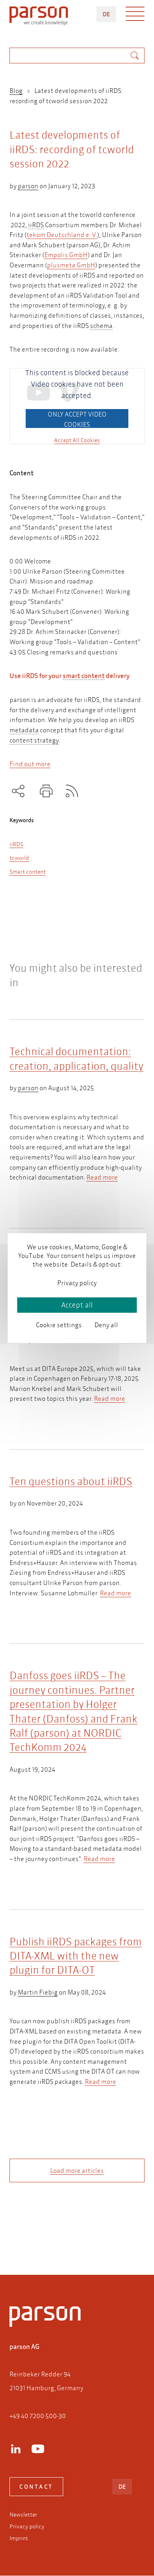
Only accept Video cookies (77, 419)
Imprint (19, 2538)
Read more (102, 1177)
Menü (135, 16)
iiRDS (16, 844)
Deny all (106, 1325)
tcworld (19, 858)
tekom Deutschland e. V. (62, 234)
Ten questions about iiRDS (71, 1481)
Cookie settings (59, 1325)
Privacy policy (27, 2526)
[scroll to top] (66, 2237)
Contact (36, 2487)
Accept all (77, 1305)
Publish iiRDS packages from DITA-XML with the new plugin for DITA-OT (76, 1956)
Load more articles (77, 2170)
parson (28, 186)
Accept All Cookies (77, 440)
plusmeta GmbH (71, 265)
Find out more (30, 764)
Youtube (38, 2449)
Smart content (28, 872)
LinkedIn (16, 2449)
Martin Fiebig (38, 1992)
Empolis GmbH (66, 255)
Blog (16, 90)
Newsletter (23, 2515)
